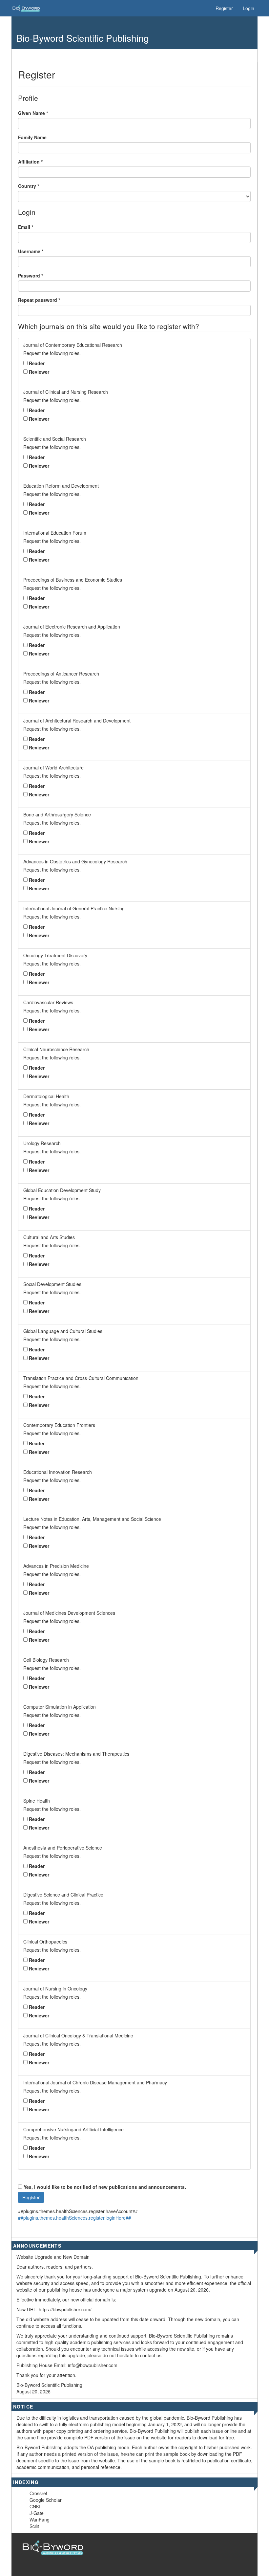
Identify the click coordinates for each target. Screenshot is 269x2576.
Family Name (32, 137)
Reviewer (39, 372)
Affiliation (30, 162)
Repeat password (39, 300)
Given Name (33, 113)
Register (224, 8)
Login (248, 8)
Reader (37, 363)
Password (31, 276)
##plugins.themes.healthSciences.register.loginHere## (74, 2218)
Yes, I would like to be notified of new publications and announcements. (104, 2187)
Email (26, 227)
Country (29, 186)
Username (31, 251)
